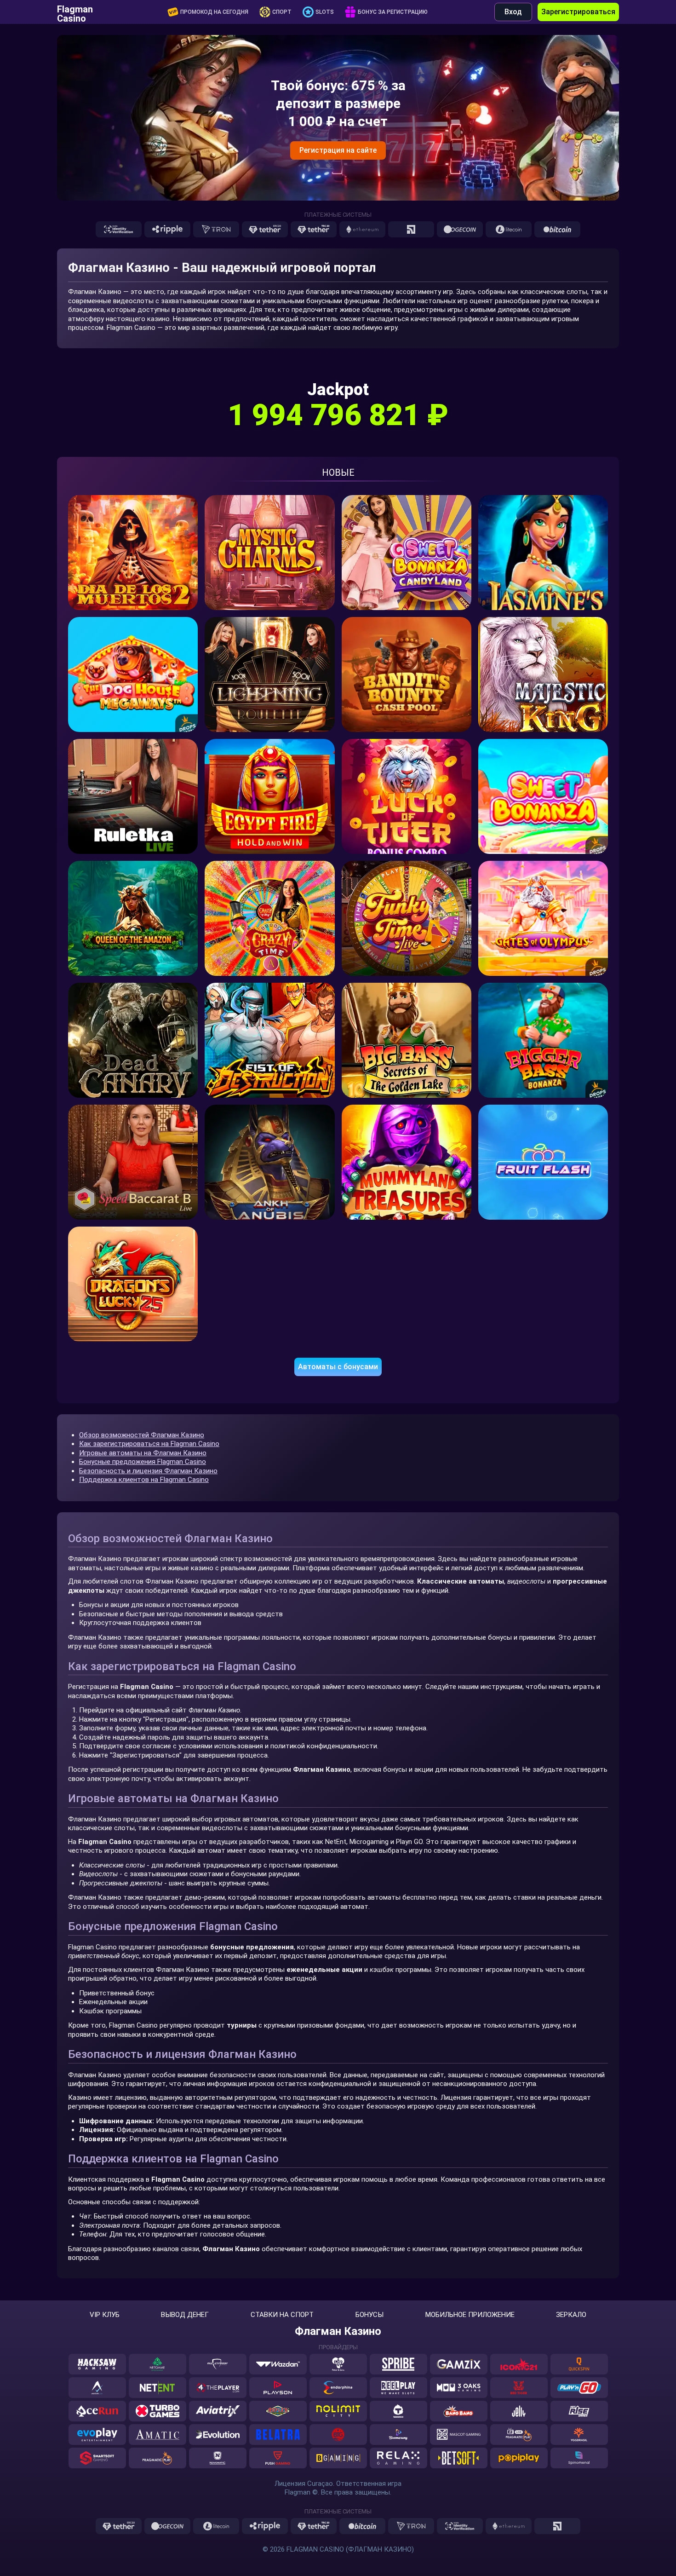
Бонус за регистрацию (393, 12)
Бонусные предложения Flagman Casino (143, 1462)
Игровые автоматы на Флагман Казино (143, 1453)
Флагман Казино (338, 2331)
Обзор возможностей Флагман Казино (142, 1435)
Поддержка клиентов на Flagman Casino (144, 1480)
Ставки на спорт (282, 2315)
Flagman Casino (75, 12)
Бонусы (370, 2315)
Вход (513, 12)
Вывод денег (185, 2315)
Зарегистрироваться (578, 12)
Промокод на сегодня (214, 12)
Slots (325, 12)
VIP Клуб (105, 2315)
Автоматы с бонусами (338, 1367)
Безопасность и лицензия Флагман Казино (148, 1471)
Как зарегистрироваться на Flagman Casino (149, 1444)
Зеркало (571, 2315)
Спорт (282, 12)
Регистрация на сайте (338, 150)
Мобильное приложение (470, 2315)
